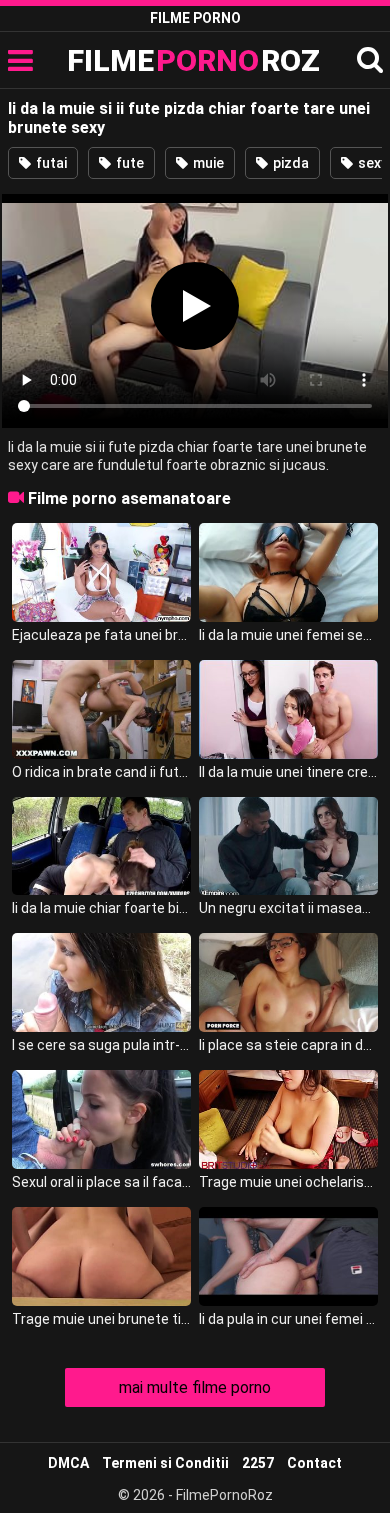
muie (207, 163)
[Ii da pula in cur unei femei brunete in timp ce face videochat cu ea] (289, 1256)
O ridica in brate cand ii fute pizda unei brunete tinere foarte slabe (102, 772)
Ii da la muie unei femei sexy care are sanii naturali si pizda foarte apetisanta (289, 635)
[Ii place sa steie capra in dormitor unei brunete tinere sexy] (289, 982)
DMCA (68, 1463)
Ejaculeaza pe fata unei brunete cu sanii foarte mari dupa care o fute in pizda (102, 635)
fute (128, 163)
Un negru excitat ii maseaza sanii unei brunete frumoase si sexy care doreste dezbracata (289, 908)
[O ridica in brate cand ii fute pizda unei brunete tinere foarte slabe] (102, 709)
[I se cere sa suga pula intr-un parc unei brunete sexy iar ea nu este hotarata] (102, 982)
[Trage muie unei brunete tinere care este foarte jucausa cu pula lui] (102, 1256)
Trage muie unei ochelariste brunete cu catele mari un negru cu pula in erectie (289, 1182)
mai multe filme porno (195, 1387)
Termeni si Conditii (165, 1463)
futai (50, 163)
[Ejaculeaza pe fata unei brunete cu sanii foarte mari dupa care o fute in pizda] (102, 572)
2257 (258, 1463)
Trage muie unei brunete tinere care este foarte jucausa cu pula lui (102, 1319)
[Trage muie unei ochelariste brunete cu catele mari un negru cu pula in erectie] (289, 1119)
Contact (314, 1463)
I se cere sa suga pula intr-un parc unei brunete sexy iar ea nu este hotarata (102, 1045)
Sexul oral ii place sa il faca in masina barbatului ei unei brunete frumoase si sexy (102, 1182)
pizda (289, 163)
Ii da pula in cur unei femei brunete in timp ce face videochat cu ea (289, 1319)
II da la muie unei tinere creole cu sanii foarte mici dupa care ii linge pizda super (289, 772)
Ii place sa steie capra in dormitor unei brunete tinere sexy (289, 1045)
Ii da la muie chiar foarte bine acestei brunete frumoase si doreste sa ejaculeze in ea (102, 908)
